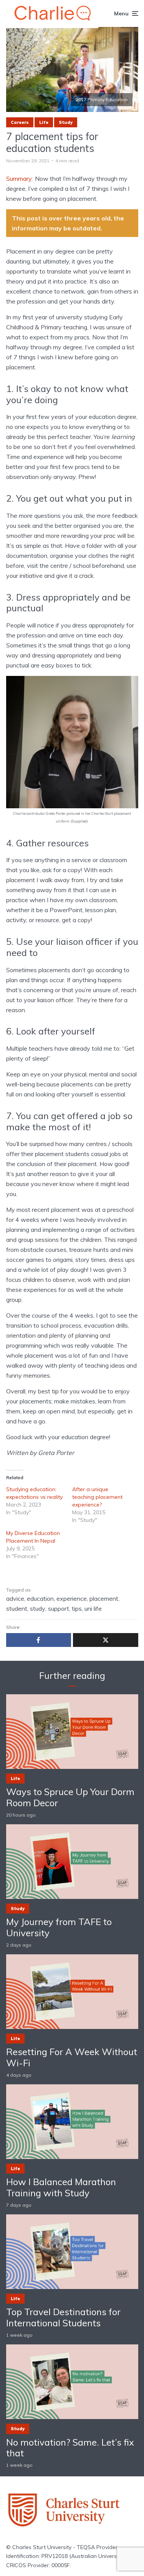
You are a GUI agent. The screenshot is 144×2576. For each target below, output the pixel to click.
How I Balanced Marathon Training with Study (61, 2187)
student (17, 1608)
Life (44, 122)
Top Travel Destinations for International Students (63, 2317)
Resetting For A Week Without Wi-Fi (72, 2057)
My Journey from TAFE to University (59, 1927)
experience (72, 1598)
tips (77, 1608)
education (40, 1598)
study (38, 1608)
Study (66, 122)
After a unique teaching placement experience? (97, 1497)
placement (104, 1598)
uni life (93, 1608)
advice (15, 1598)
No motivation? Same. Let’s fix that (70, 2448)
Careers (20, 122)
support (59, 1608)
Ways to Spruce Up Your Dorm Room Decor (70, 1797)
